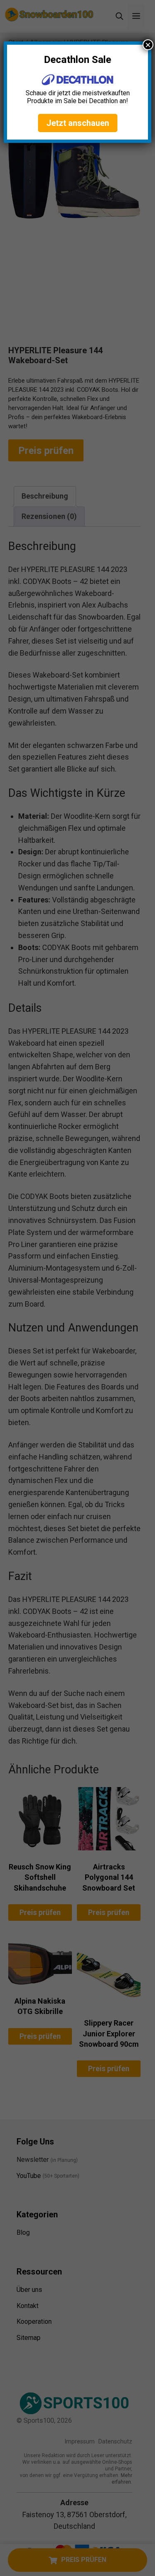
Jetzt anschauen (78, 123)
